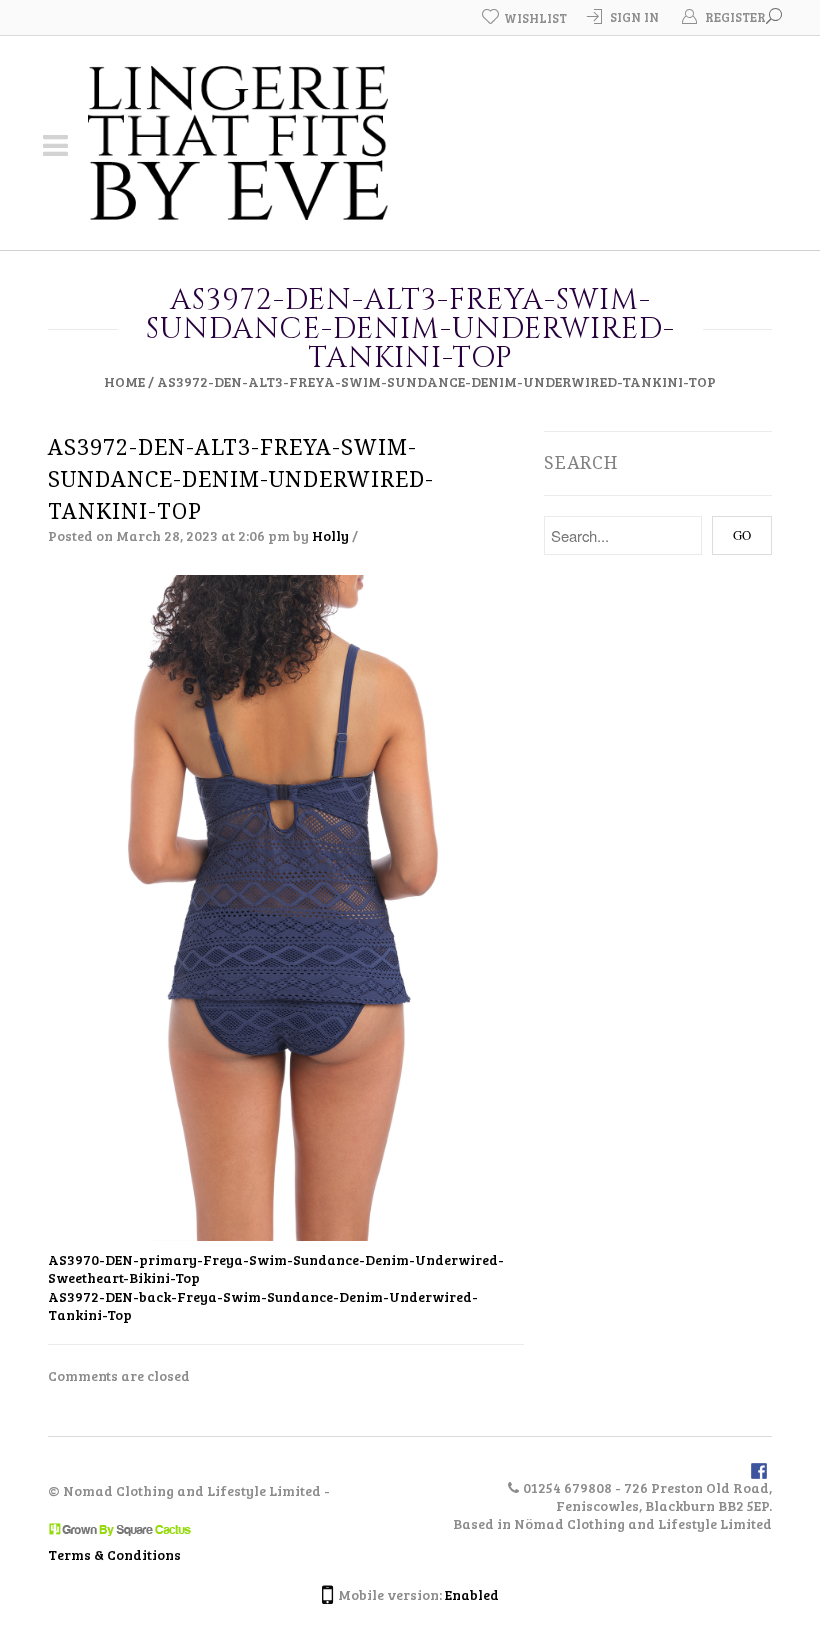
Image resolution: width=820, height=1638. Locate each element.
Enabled (472, 1594)
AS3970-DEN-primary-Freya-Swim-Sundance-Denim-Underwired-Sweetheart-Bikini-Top (276, 1268)
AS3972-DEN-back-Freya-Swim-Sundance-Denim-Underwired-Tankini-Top (263, 1305)
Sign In (634, 17)
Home (124, 381)
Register (735, 17)
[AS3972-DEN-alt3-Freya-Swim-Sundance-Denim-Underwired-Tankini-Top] (286, 906)
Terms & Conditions (114, 1554)
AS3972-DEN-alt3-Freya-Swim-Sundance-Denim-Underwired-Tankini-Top (241, 479)
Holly (330, 535)
